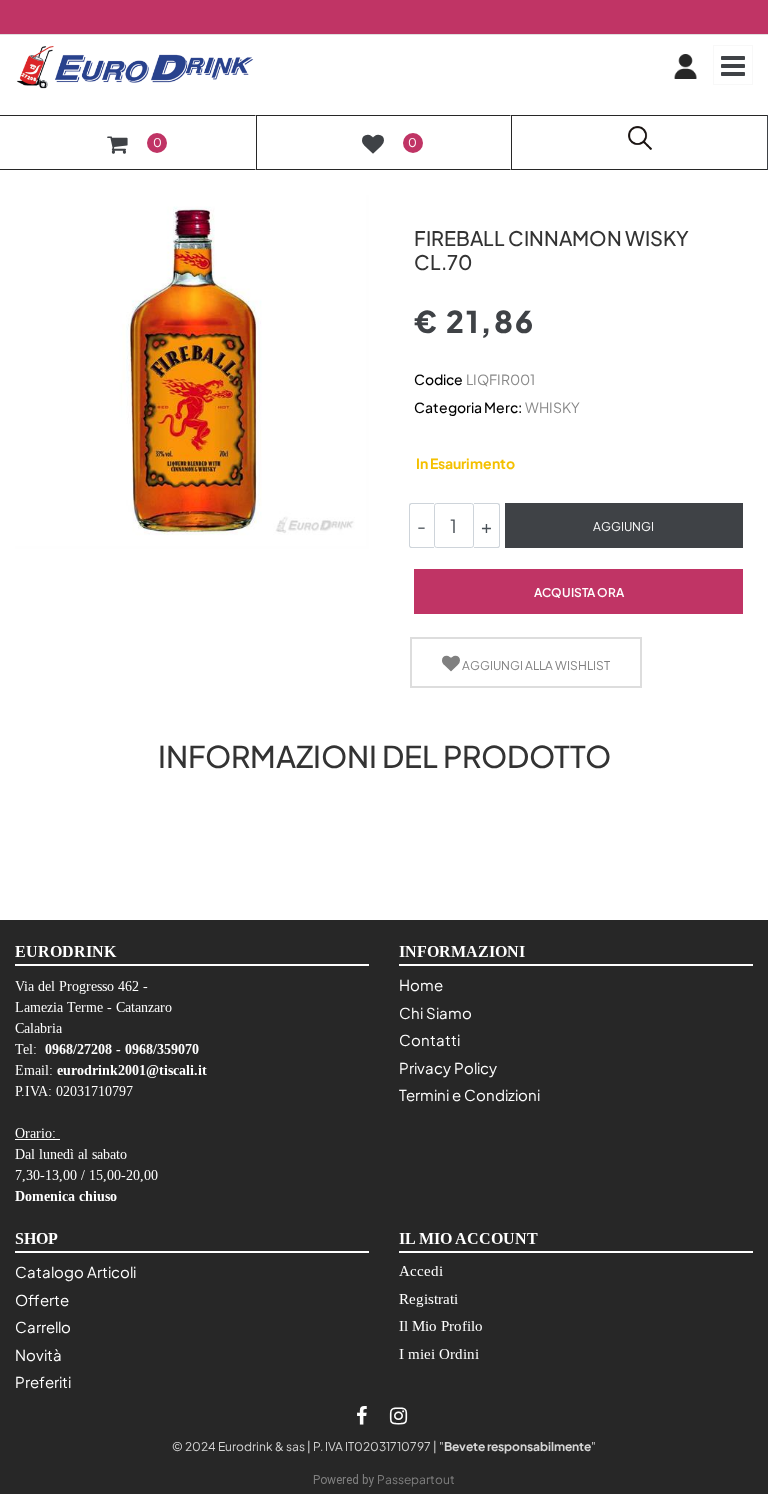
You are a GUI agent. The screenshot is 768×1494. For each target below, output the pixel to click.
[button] (192, 370)
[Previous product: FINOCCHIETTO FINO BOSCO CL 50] (425, 202)
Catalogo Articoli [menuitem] (75, 1271)
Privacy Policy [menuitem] (448, 1067)
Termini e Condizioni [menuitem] (469, 1094)
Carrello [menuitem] (43, 1326)
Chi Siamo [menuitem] (435, 1012)
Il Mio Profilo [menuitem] (441, 1326)
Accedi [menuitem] (421, 1271)
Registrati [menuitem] (428, 1299)
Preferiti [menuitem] (43, 1381)
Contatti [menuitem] (429, 1039)
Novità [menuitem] (38, 1354)
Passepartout (416, 1479)
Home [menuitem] (421, 984)
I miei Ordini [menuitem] (439, 1354)
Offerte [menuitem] (42, 1299)
